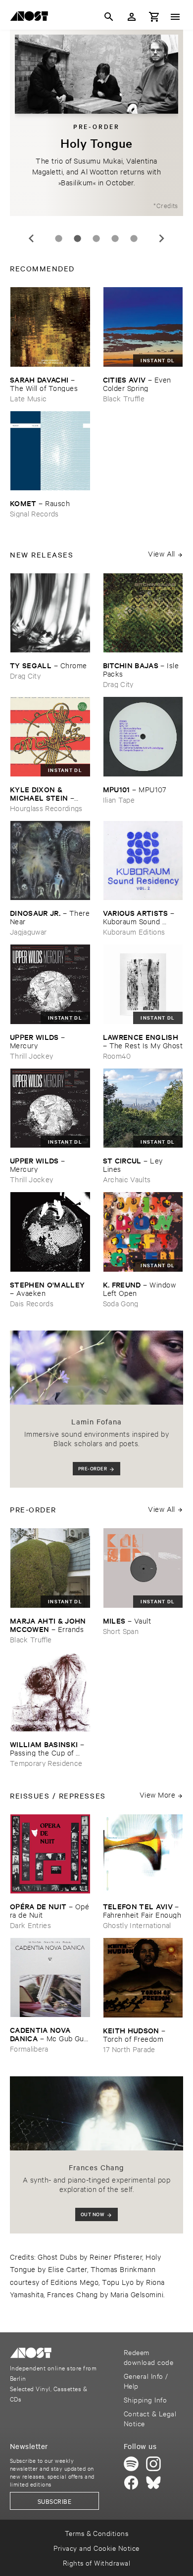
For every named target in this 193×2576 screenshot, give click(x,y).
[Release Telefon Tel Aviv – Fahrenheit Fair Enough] (143, 1854)
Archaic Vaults (127, 1179)
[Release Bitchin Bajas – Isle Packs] (143, 613)
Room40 (117, 1055)
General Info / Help (146, 2381)
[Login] (132, 17)
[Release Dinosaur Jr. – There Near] (50, 861)
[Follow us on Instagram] (153, 2464)
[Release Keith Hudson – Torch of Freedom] (143, 1978)
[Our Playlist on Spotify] (131, 2464)
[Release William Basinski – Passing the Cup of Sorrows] (50, 1692)
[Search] (109, 17)
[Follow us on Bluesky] (153, 2483)
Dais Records (32, 1303)
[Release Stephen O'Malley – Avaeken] (50, 1232)
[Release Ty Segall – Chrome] (50, 613)
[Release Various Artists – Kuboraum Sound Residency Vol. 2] (143, 861)
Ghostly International (137, 1925)
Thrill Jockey (31, 1055)
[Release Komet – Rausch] (50, 451)
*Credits (166, 205)
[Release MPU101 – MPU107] (143, 737)
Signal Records (34, 513)
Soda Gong (121, 1303)
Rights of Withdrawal (97, 2562)
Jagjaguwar (28, 931)
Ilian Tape (119, 799)
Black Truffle (124, 398)
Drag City (25, 675)
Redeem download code (148, 2357)
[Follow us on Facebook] (131, 2483)
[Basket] (154, 17)
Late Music (28, 398)
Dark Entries (30, 1925)
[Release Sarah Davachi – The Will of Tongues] (50, 327)
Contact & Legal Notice (150, 2418)
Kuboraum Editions (134, 931)
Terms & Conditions (97, 2533)
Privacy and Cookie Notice (96, 2548)
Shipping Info (145, 2399)
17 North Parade (129, 2049)
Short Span (121, 1631)
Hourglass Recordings (46, 808)
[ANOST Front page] (32, 18)
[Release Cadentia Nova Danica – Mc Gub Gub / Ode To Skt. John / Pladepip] (50, 1977)
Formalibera (29, 2048)
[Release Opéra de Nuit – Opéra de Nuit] (50, 1854)
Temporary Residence (46, 1763)
